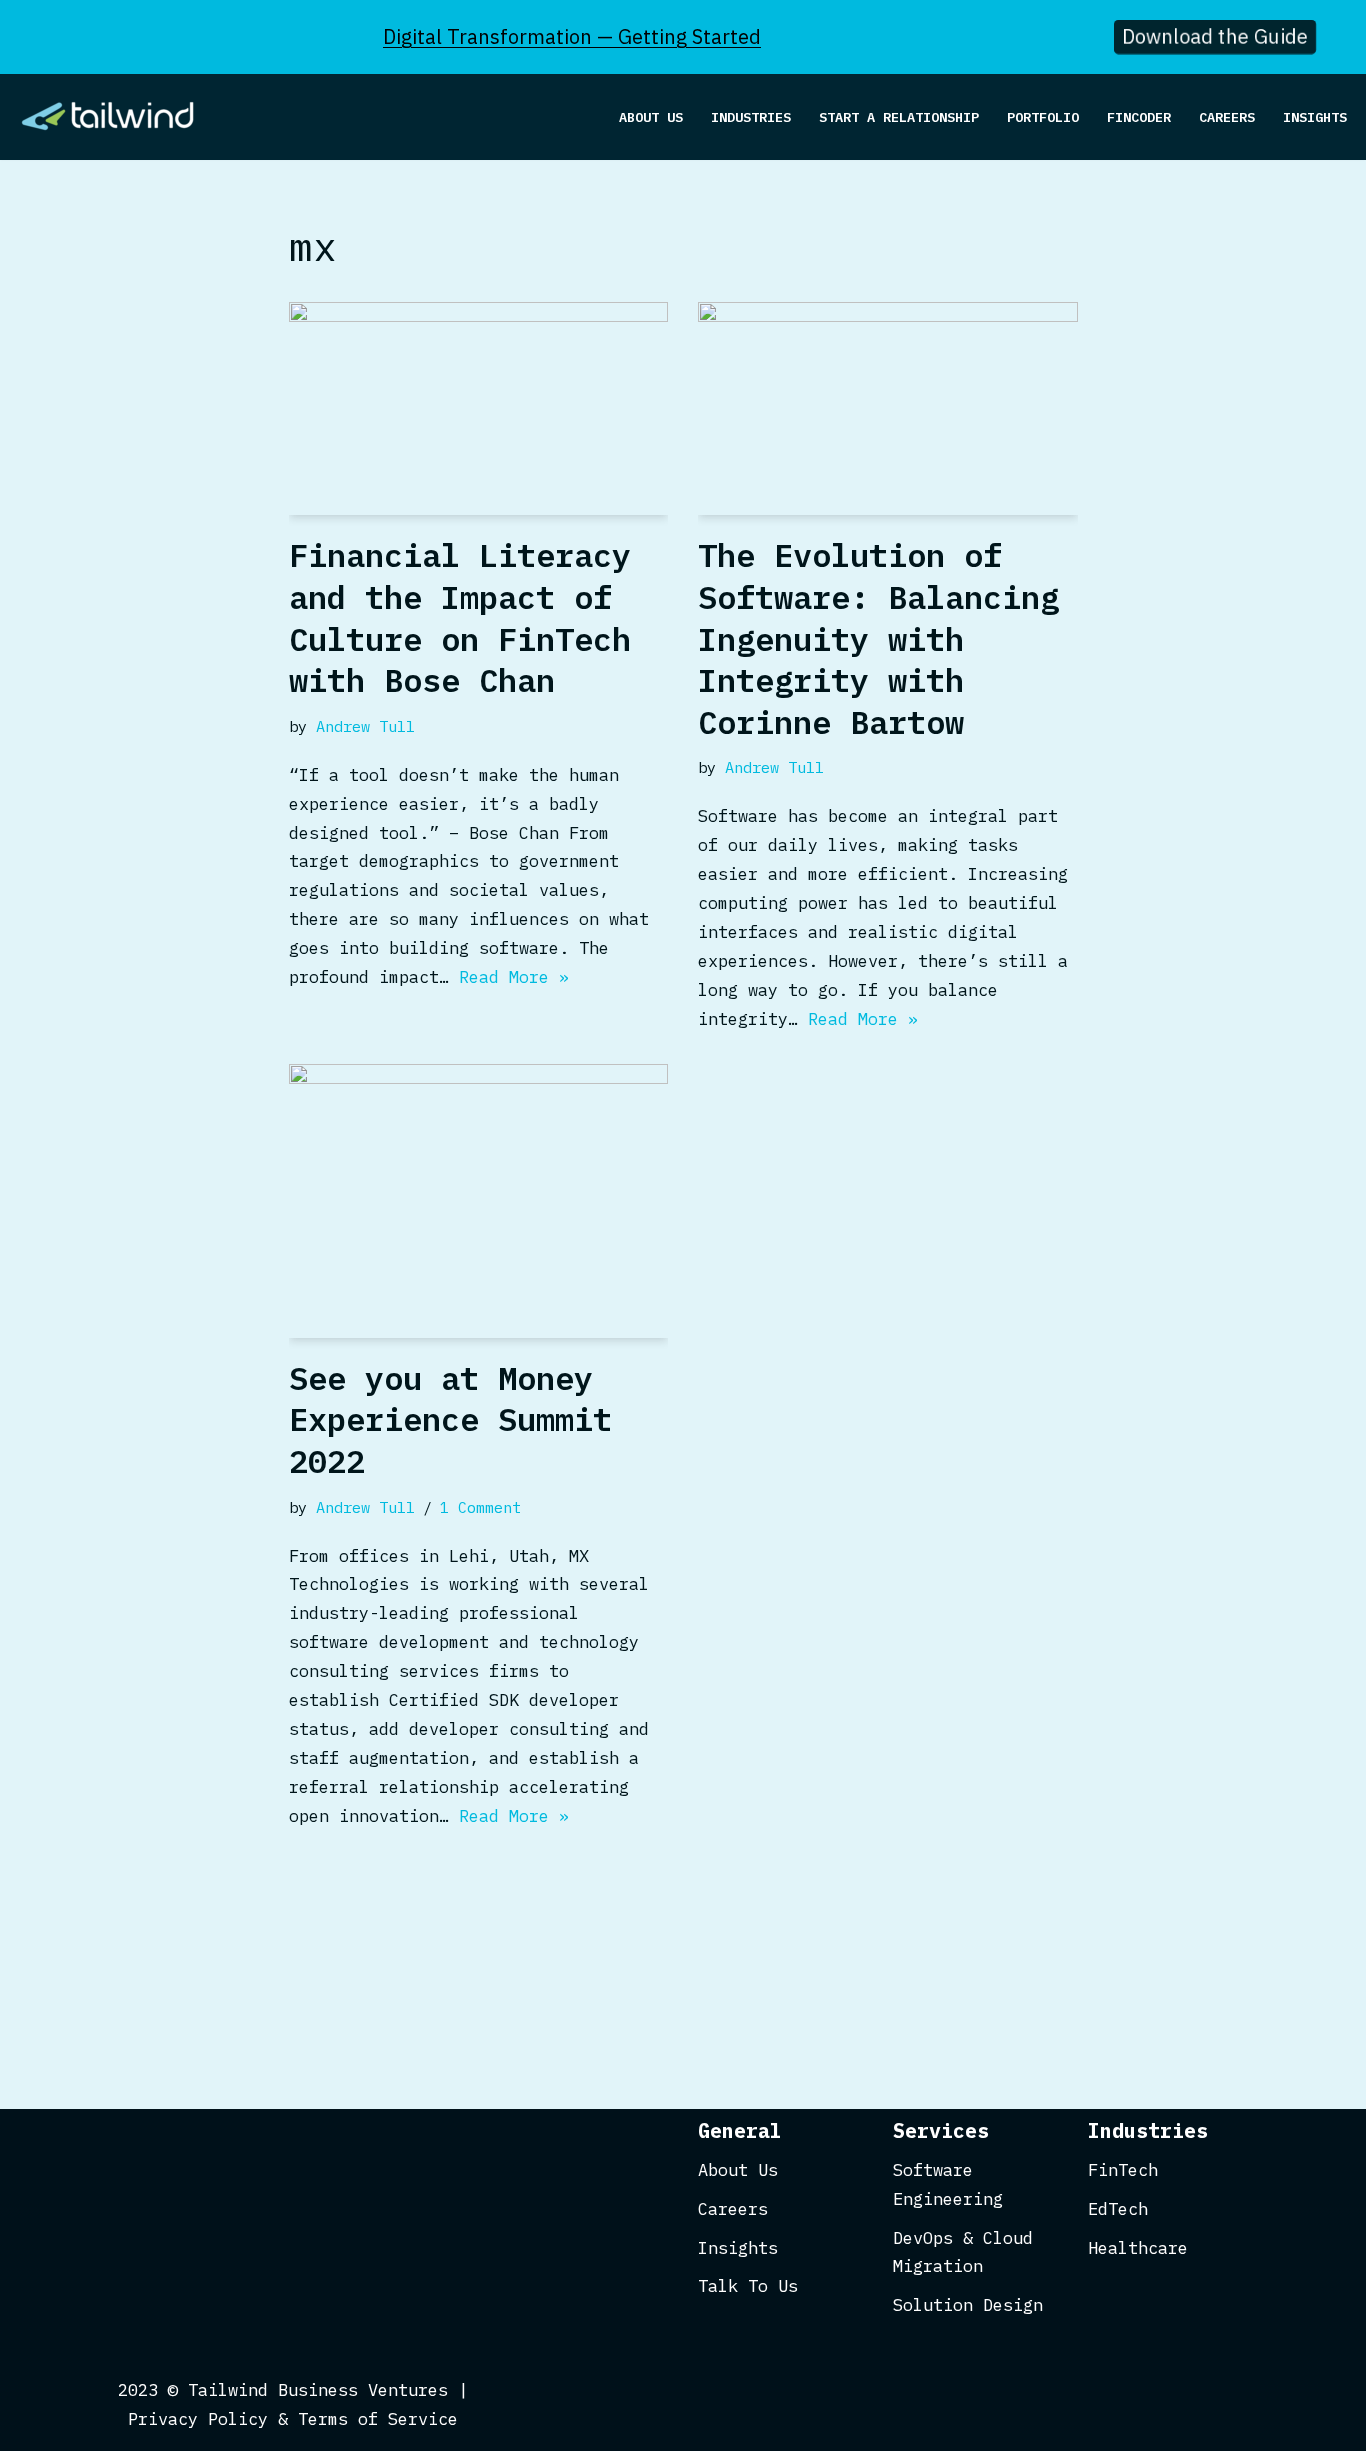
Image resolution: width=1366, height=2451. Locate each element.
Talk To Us (748, 2286)
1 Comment (480, 1507)
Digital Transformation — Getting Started (572, 36)
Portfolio (1043, 117)
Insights (1315, 117)
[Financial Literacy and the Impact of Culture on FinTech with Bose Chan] (479, 408)
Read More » (514, 977)
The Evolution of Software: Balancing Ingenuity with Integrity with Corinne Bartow (878, 638)
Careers (1227, 117)
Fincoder (1139, 117)
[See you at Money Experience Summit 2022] (479, 1201)
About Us (651, 117)
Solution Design (968, 2305)
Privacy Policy (198, 2419)
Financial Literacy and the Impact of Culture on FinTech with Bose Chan (460, 617)
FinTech (1123, 2170)
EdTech (1118, 2209)
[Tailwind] (115, 117)
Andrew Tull (365, 726)
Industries (751, 117)
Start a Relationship (899, 117)
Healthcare (1138, 2248)
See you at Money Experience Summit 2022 (450, 1419)
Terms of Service (378, 2419)
